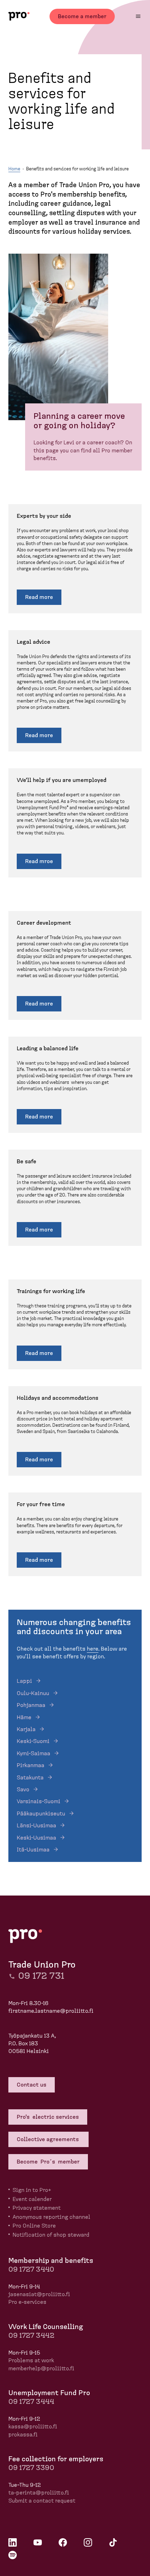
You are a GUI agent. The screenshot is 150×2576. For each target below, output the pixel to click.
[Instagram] (88, 2542)
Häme (24, 1717)
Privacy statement (37, 2208)
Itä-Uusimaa (33, 1850)
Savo (23, 1790)
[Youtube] (38, 2542)
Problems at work (31, 2360)
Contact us (32, 2085)
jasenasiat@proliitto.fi (39, 2294)
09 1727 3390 (31, 2468)
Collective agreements (48, 2139)
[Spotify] (13, 2555)
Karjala (26, 1729)
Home (14, 169)
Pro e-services (27, 2302)
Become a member (82, 16)
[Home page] (19, 16)
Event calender (32, 2199)
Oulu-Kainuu (33, 1693)
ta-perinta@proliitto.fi (39, 2493)
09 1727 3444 (31, 2402)
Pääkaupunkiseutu (41, 1814)
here (93, 1649)
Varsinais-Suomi (39, 1801)
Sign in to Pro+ (32, 2190)
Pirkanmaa (31, 1765)
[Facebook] (63, 2542)
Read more (39, 597)
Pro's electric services (48, 2117)
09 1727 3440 (31, 2270)
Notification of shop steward (51, 2235)
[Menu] (138, 16)
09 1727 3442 (31, 2336)
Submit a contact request (42, 2501)
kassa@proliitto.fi (33, 2427)
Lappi (24, 1681)
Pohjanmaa (31, 1705)
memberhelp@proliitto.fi (41, 2369)
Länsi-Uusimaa (36, 1826)
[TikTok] (113, 2542)
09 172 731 (41, 1976)
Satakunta (30, 1778)
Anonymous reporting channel (51, 2217)
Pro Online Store (34, 2226)
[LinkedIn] (13, 2542)
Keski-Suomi (33, 1741)
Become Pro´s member (48, 2162)
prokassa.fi (23, 2435)
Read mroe (39, 861)
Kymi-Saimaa (33, 1753)
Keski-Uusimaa (36, 1838)
